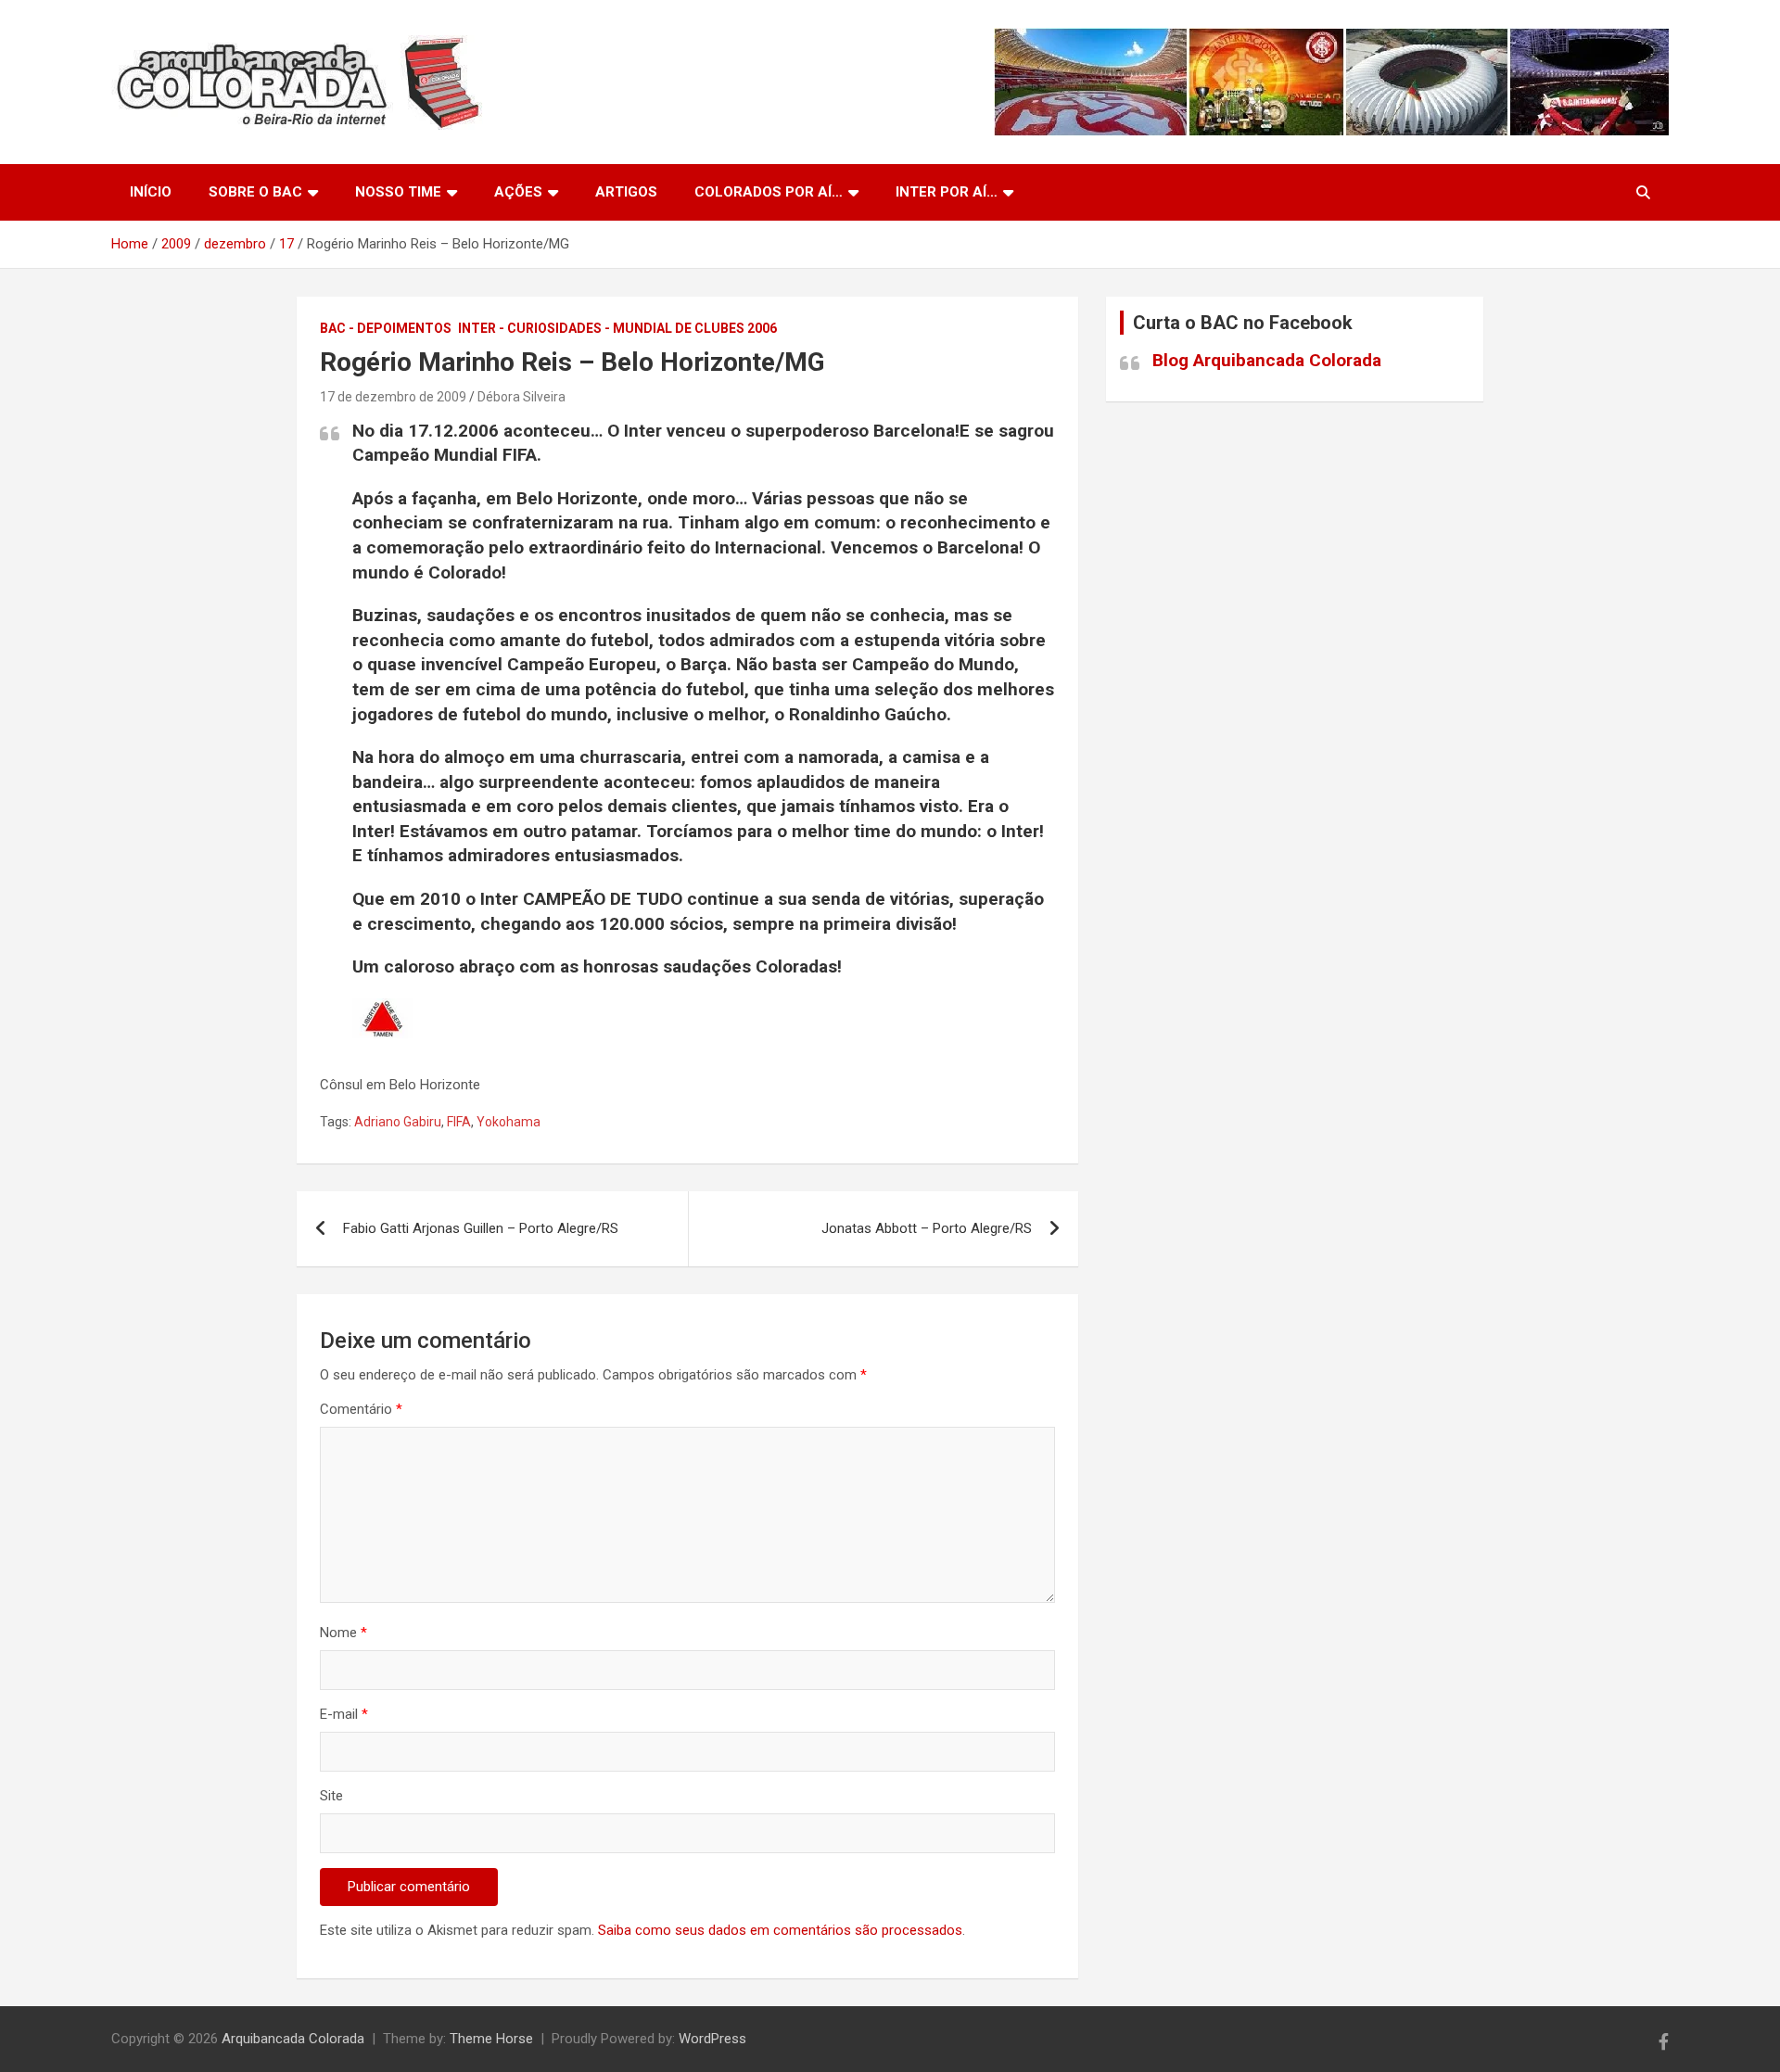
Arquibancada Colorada (293, 2039)
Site (331, 1796)
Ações (518, 192)
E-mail (344, 1714)
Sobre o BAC (255, 192)
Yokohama (509, 1122)
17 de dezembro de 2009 (393, 397)
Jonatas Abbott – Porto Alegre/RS (927, 1228)
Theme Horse (491, 2039)
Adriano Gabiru (398, 1122)
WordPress (712, 2039)
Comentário (361, 1409)
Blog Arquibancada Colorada (1267, 360)
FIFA (459, 1122)
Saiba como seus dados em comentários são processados (780, 1930)
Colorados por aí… (769, 192)
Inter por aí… (947, 192)
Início (151, 192)
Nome (343, 1633)
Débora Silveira (521, 397)
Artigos (626, 192)
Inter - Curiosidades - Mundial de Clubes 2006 (617, 328)
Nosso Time (398, 192)
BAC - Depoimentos (386, 328)
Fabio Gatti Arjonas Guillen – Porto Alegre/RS (481, 1228)
